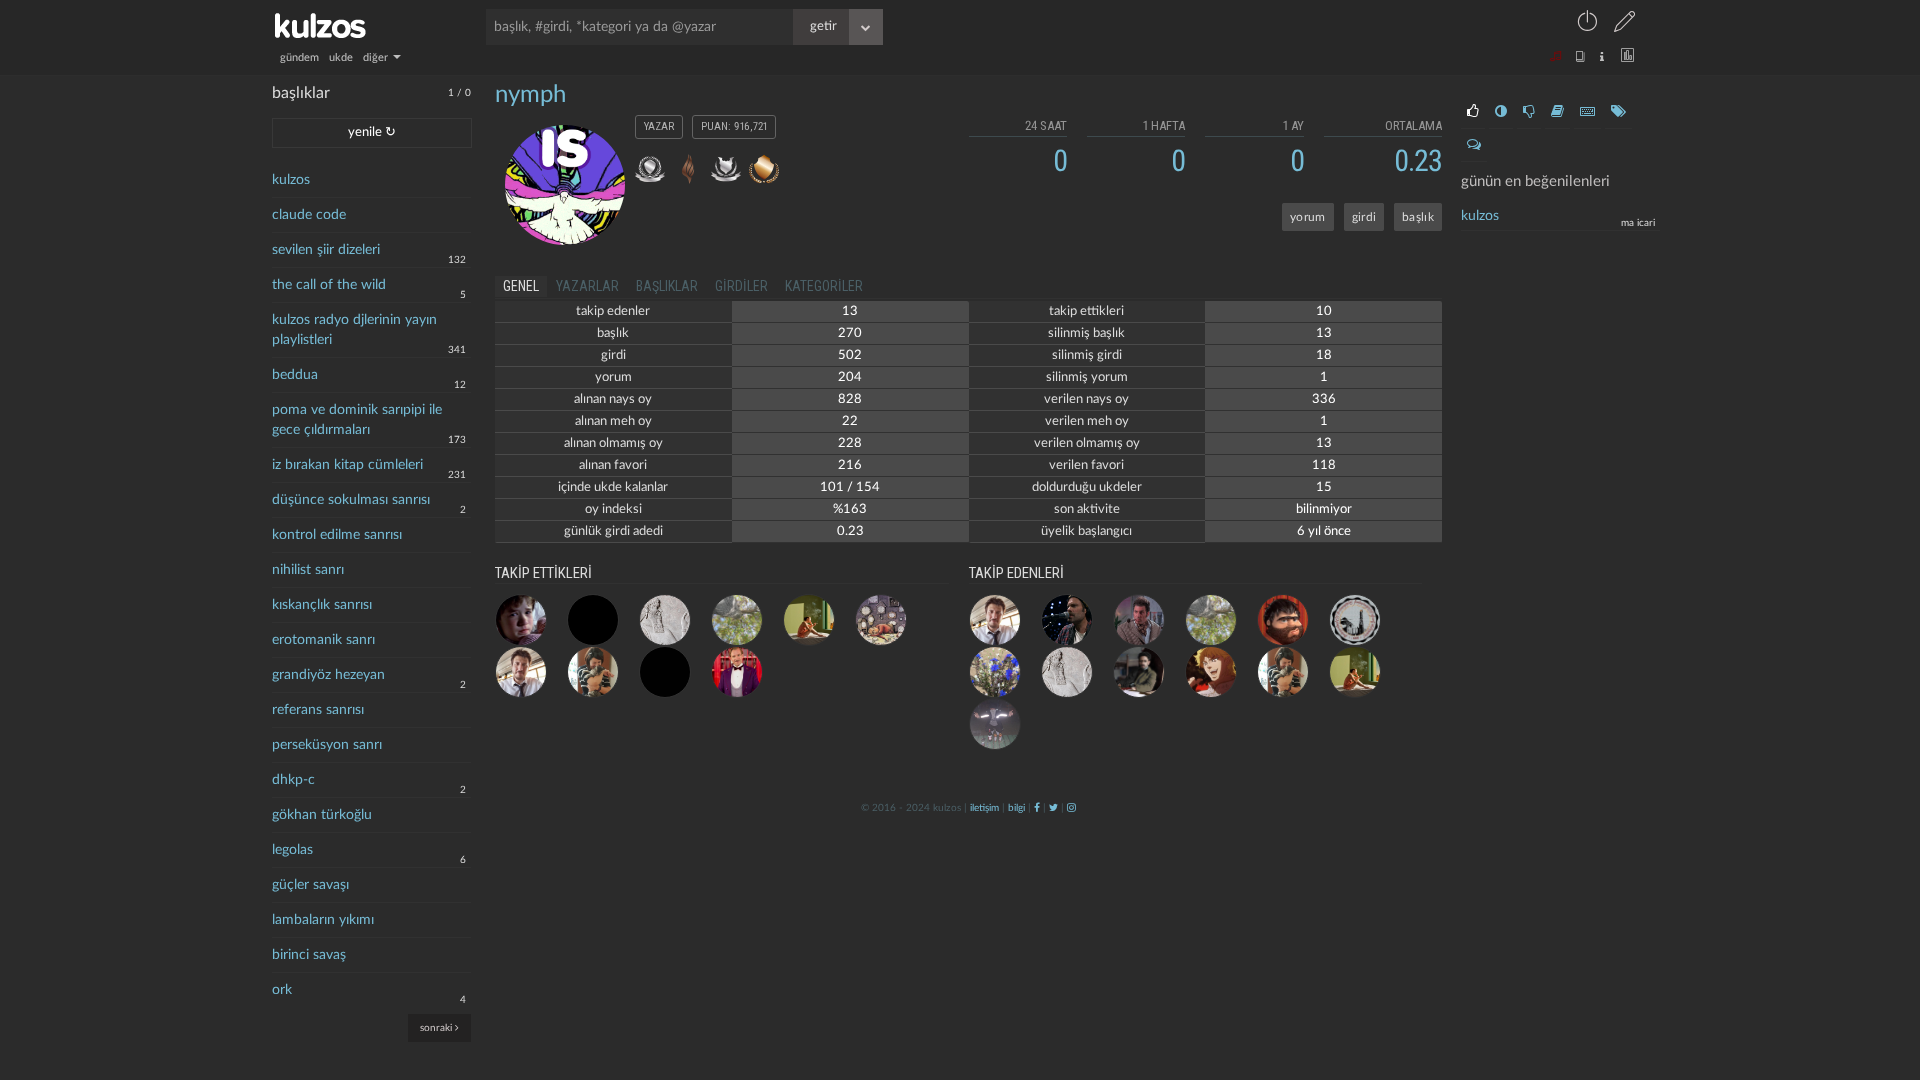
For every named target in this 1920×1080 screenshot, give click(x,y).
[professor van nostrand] (1139, 620)
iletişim (984, 808)
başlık (1418, 217)
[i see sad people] (521, 620)
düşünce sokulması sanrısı (351, 500)
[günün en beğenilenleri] (1473, 112)
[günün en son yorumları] (1474, 145)
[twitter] (1053, 808)
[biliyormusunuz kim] (995, 724)
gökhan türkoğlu (322, 815)
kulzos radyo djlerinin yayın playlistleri (354, 330)
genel (521, 286)
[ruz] (737, 620)
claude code (309, 215)
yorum (1308, 217)
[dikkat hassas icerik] (1139, 672)
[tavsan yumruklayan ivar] (521, 672)
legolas (292, 850)
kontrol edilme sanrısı (337, 535)
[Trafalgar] (1211, 672)
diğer (377, 57)
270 (850, 333)
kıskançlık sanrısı (322, 605)
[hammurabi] (665, 620)
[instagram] (1071, 808)
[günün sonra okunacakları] (1557, 112)
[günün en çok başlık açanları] (1618, 112)
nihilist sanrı (308, 570)
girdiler (741, 286)
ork (282, 990)
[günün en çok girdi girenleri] (1587, 112)
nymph (530, 95)
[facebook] (1037, 808)
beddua (295, 375)
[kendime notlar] (665, 672)
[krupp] (1067, 620)
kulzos (291, 180)
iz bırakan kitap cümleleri (347, 465)
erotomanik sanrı (323, 640)
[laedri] (995, 672)
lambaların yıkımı (323, 920)
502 (850, 355)
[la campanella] (809, 620)
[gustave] (737, 672)
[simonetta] (593, 620)
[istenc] (593, 672)
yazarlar (587, 286)
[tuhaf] (881, 620)
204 (850, 377)
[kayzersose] (1283, 620)
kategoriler (824, 286)
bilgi (1016, 808)
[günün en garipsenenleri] (1501, 112)
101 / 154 (850, 487)
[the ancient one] (1355, 620)
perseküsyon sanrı (327, 745)
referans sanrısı (318, 710)
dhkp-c (293, 780)
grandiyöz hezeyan (328, 675)
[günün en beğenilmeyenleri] (1529, 112)
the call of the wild (329, 285)
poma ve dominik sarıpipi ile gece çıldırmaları (357, 420)
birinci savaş (309, 955)
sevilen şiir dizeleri (326, 250)
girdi (1364, 217)
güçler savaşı (310, 885)
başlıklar (667, 286)
